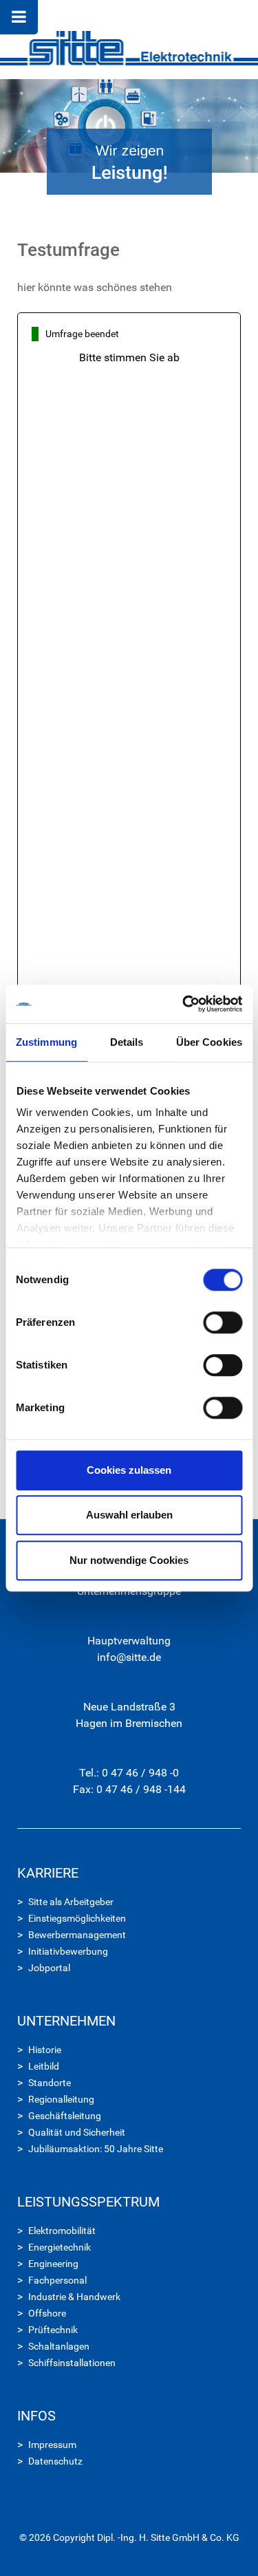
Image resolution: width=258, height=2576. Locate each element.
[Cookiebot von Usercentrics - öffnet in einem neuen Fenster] (184, 1004)
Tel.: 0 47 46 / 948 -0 (129, 1773)
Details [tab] (127, 1042)
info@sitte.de (129, 1657)
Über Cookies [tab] (209, 1042)
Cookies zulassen (129, 1470)
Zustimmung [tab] (46, 1042)
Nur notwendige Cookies (129, 1560)
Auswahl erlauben (129, 1515)
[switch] (223, 1322)
